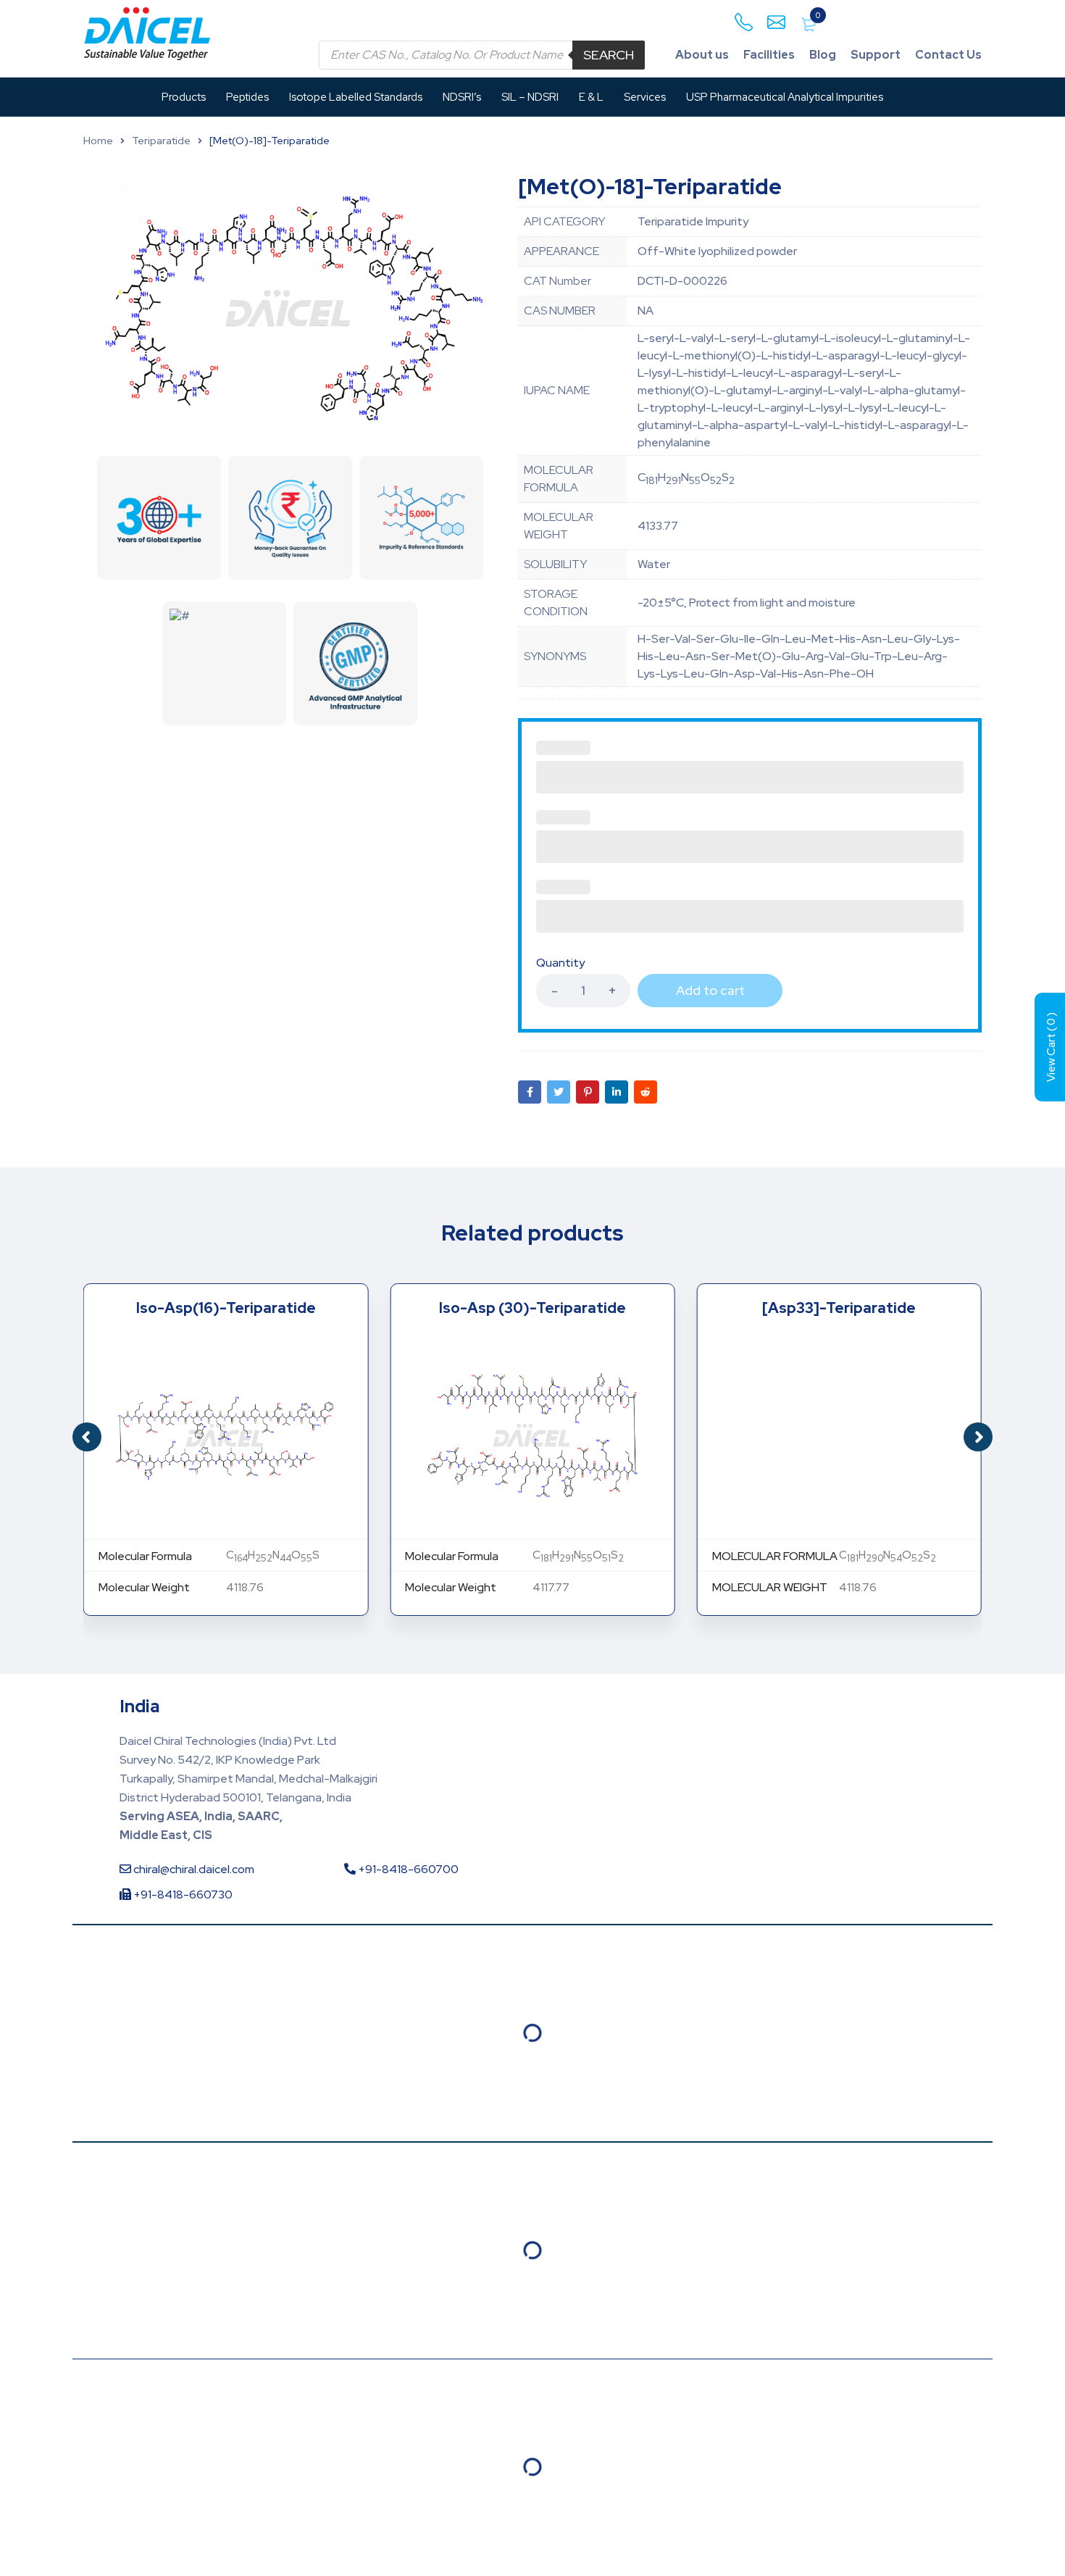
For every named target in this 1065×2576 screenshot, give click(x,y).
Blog (823, 55)
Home (98, 141)
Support (876, 55)
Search (609, 55)
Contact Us (948, 55)
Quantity (560, 963)
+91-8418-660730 (182, 1895)
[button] (978, 1437)
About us (702, 55)
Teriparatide (161, 141)
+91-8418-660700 (407, 1869)
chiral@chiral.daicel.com (193, 1869)
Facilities (769, 55)
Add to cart (710, 990)
